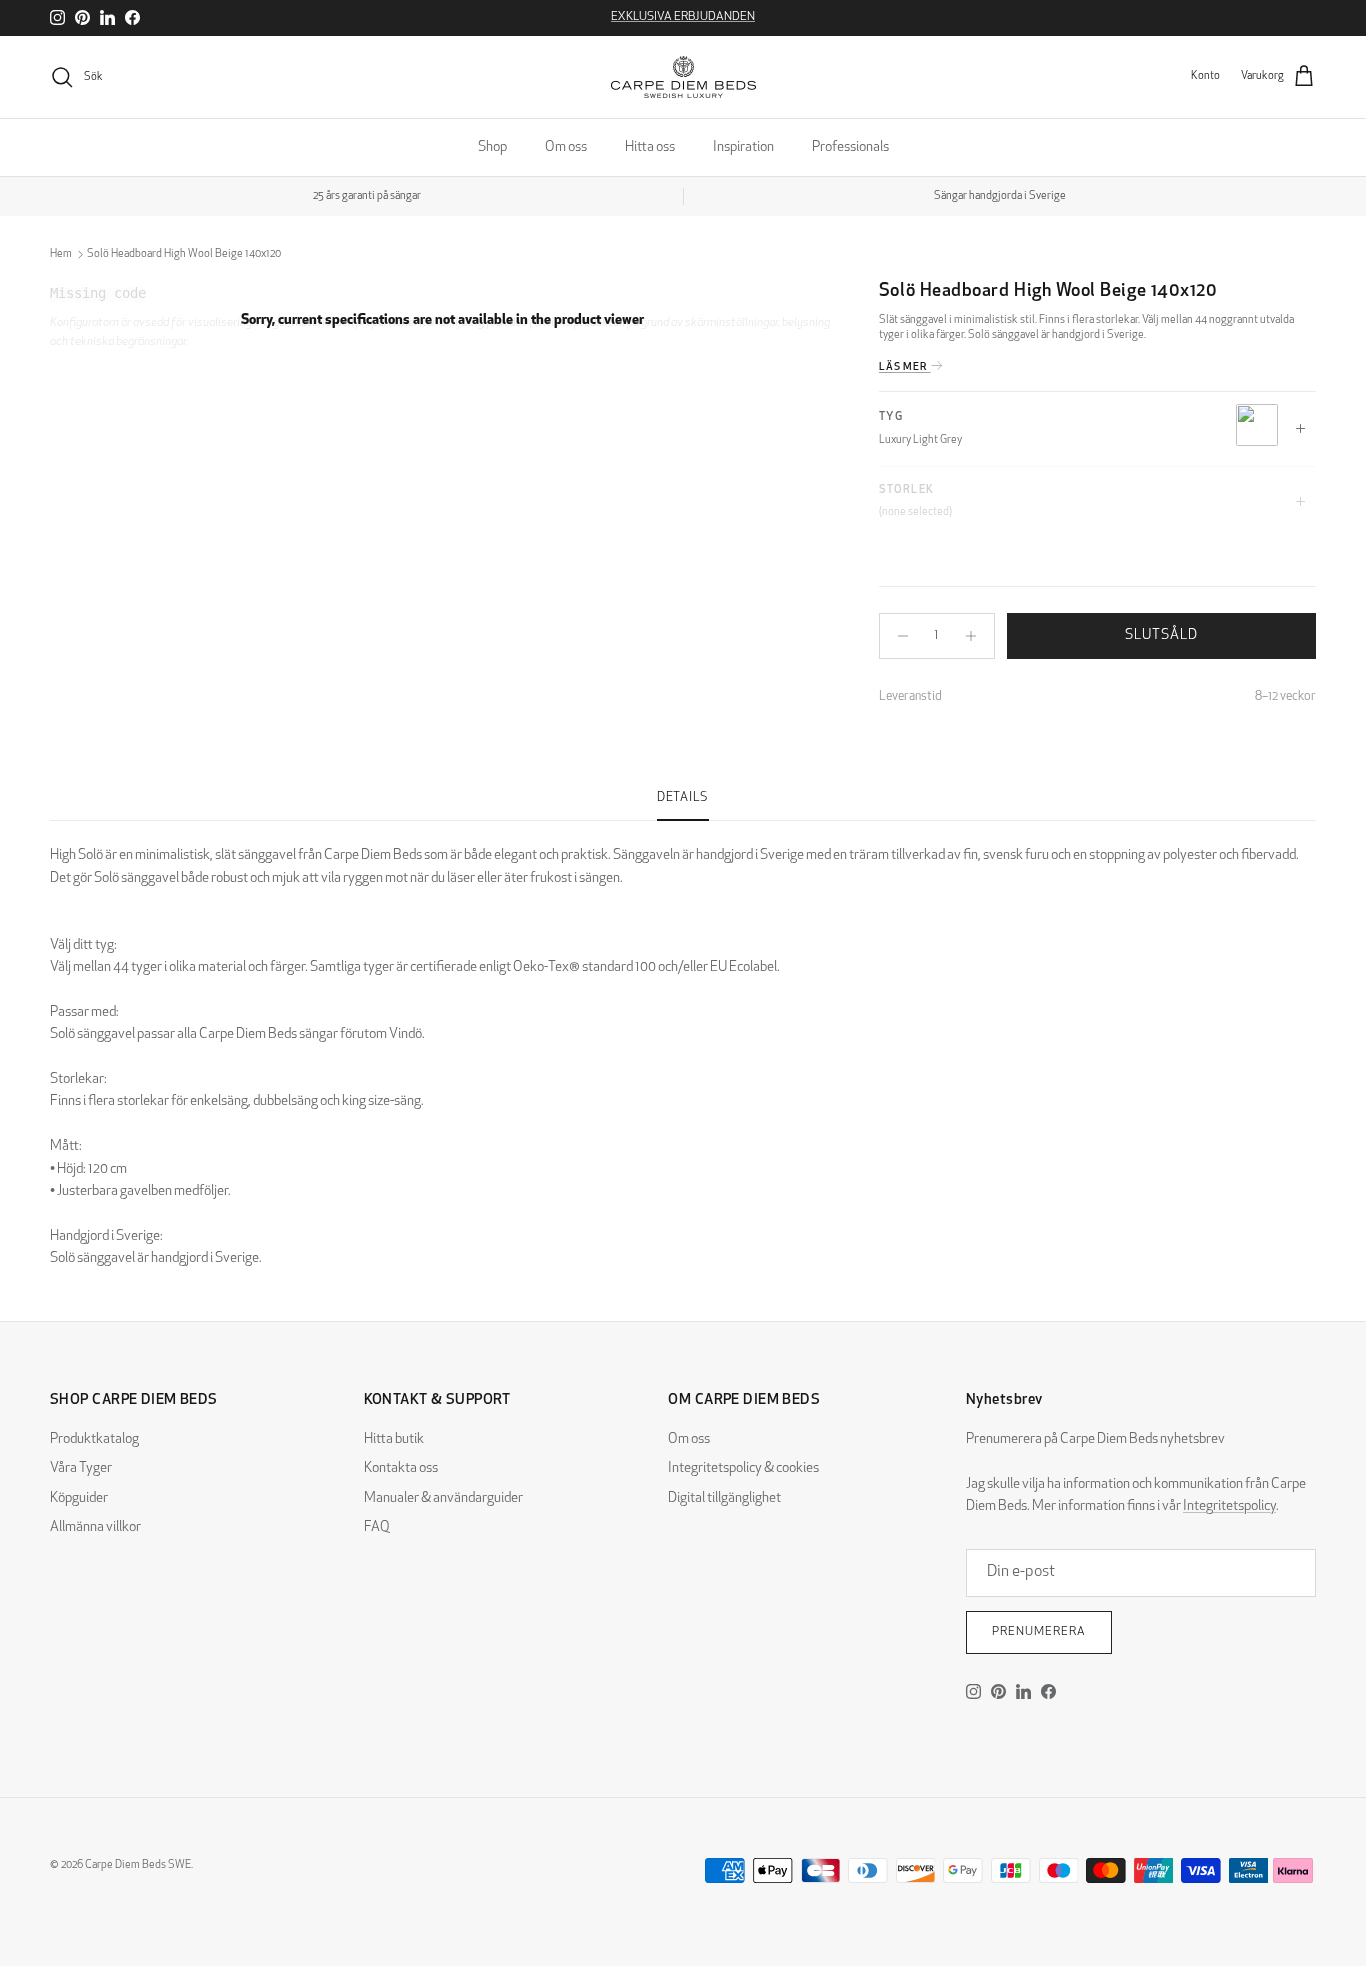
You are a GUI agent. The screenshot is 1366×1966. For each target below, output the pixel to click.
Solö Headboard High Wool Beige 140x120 (184, 254)
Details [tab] (683, 798)
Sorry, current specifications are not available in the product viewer (442, 321)
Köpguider (79, 1498)
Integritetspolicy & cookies (743, 1468)
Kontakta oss (401, 1468)
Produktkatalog (94, 1439)
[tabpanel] (683, 1045)
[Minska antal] (897, 636)
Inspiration (743, 147)
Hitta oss (650, 147)
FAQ (377, 1527)
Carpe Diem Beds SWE (138, 1865)
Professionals (850, 147)
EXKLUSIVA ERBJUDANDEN (683, 17)
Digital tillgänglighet (724, 1498)
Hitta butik (394, 1439)
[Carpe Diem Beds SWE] (683, 77)
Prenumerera (1039, 1632)
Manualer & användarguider (443, 1498)
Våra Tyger (81, 1468)
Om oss (566, 147)
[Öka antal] (976, 636)
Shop (492, 147)
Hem (61, 254)
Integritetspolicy (1229, 1506)
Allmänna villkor (95, 1527)
